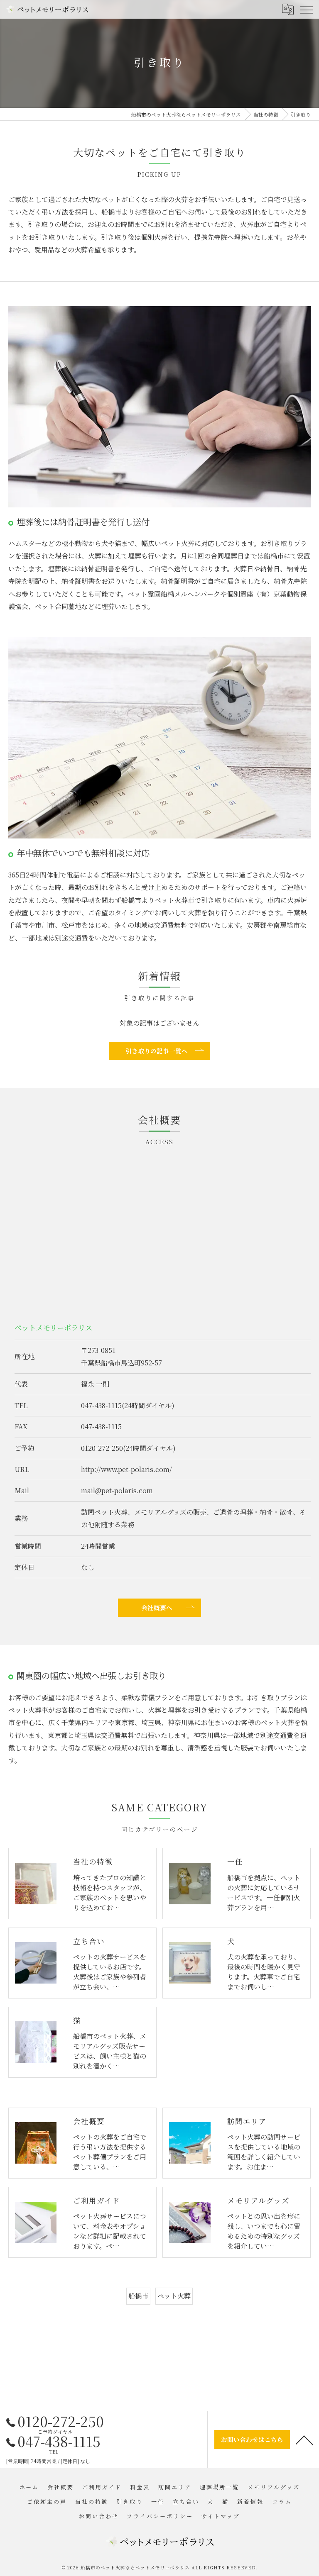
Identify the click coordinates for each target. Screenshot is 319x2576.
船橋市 (138, 2296)
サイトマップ (221, 2516)
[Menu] (306, 9)
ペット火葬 (174, 2296)
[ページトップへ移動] (304, 2440)
